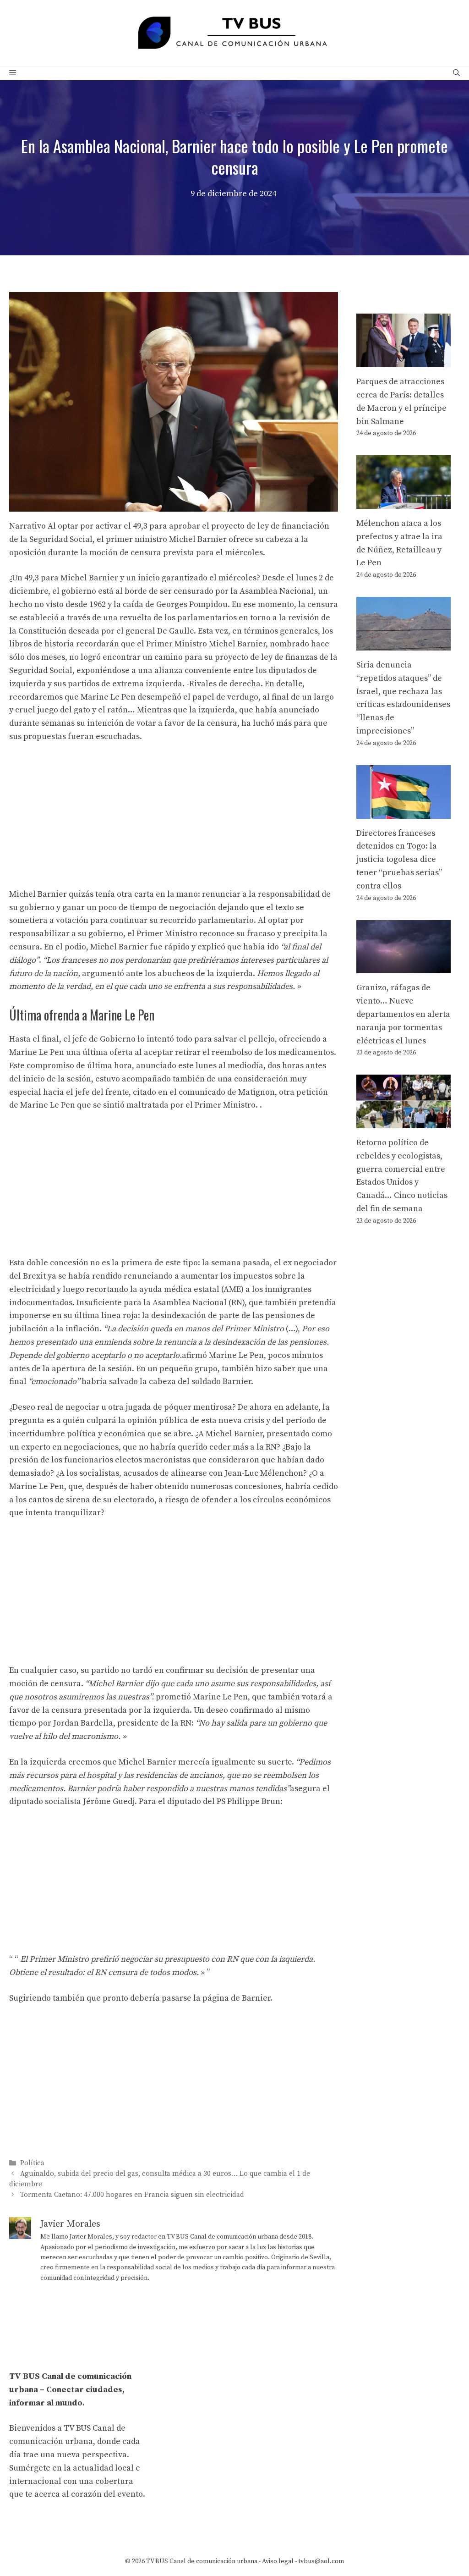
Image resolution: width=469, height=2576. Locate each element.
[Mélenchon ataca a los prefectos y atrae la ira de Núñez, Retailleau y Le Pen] (404, 502)
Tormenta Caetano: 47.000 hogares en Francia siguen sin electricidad (132, 2195)
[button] (456, 73)
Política (32, 2163)
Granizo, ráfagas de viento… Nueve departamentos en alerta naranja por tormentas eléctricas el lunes (403, 1014)
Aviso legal (278, 2561)
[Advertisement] (174, 820)
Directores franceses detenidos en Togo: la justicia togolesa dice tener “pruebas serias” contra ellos (399, 860)
